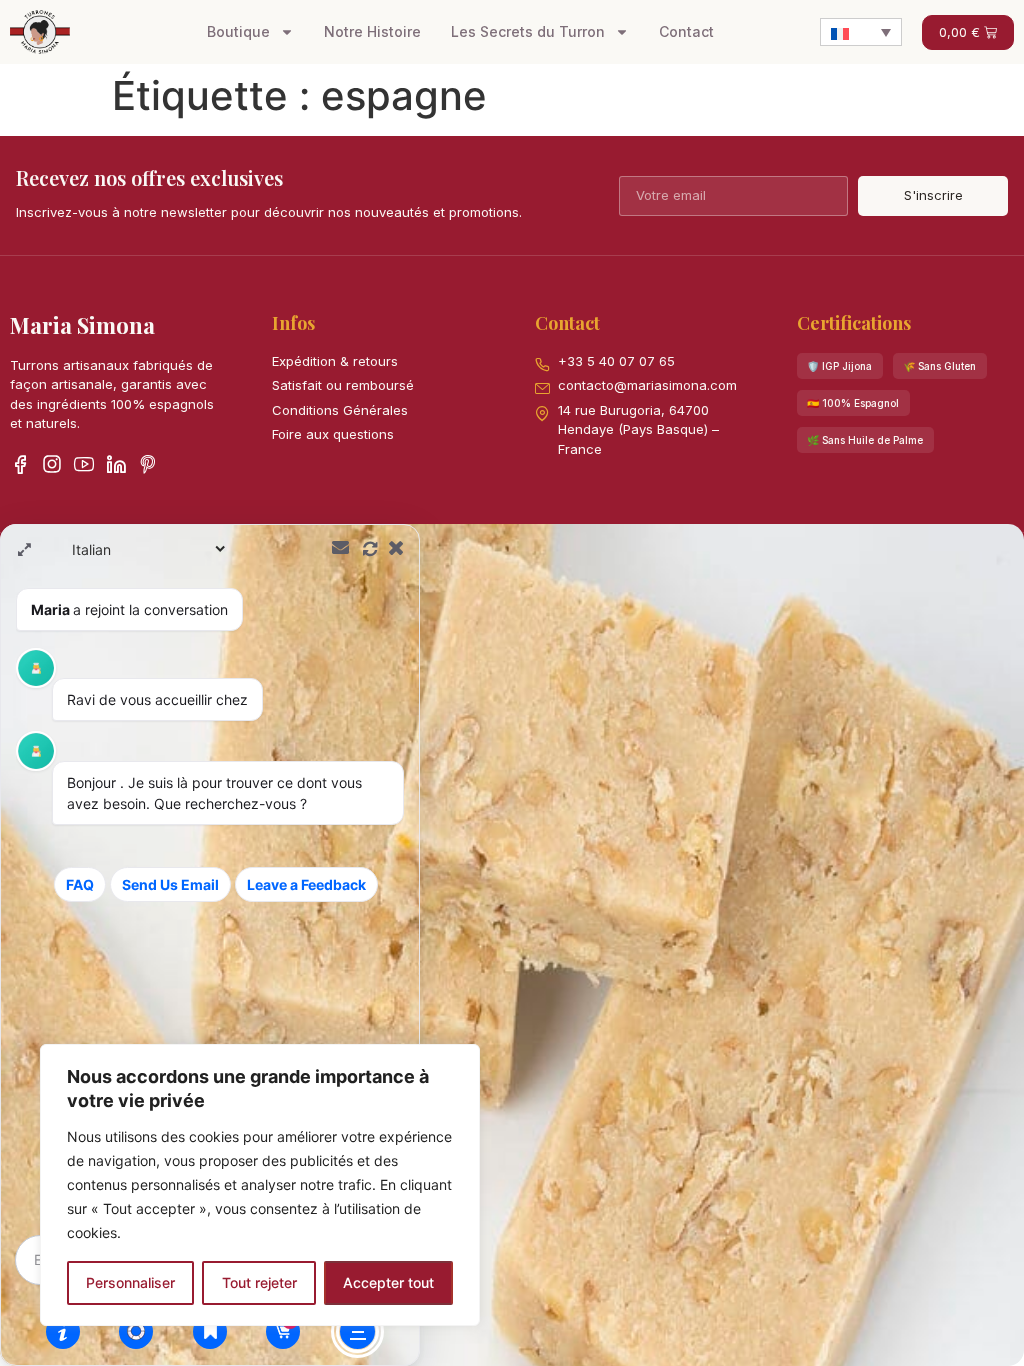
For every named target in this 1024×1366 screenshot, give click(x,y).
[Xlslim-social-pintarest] (148, 464)
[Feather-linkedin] (116, 464)
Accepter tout (388, 1282)
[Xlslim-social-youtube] (84, 464)
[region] (260, 1185)
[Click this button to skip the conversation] (357, 1331)
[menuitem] (861, 32)
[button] (840, 366)
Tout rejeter (259, 1282)
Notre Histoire (372, 31)
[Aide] (63, 1331)
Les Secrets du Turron (528, 31)
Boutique (238, 31)
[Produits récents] (210, 1331)
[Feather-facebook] (20, 464)
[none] (861, 32)
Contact (686, 31)
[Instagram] (52, 464)
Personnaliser (130, 1282)
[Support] (136, 1331)
